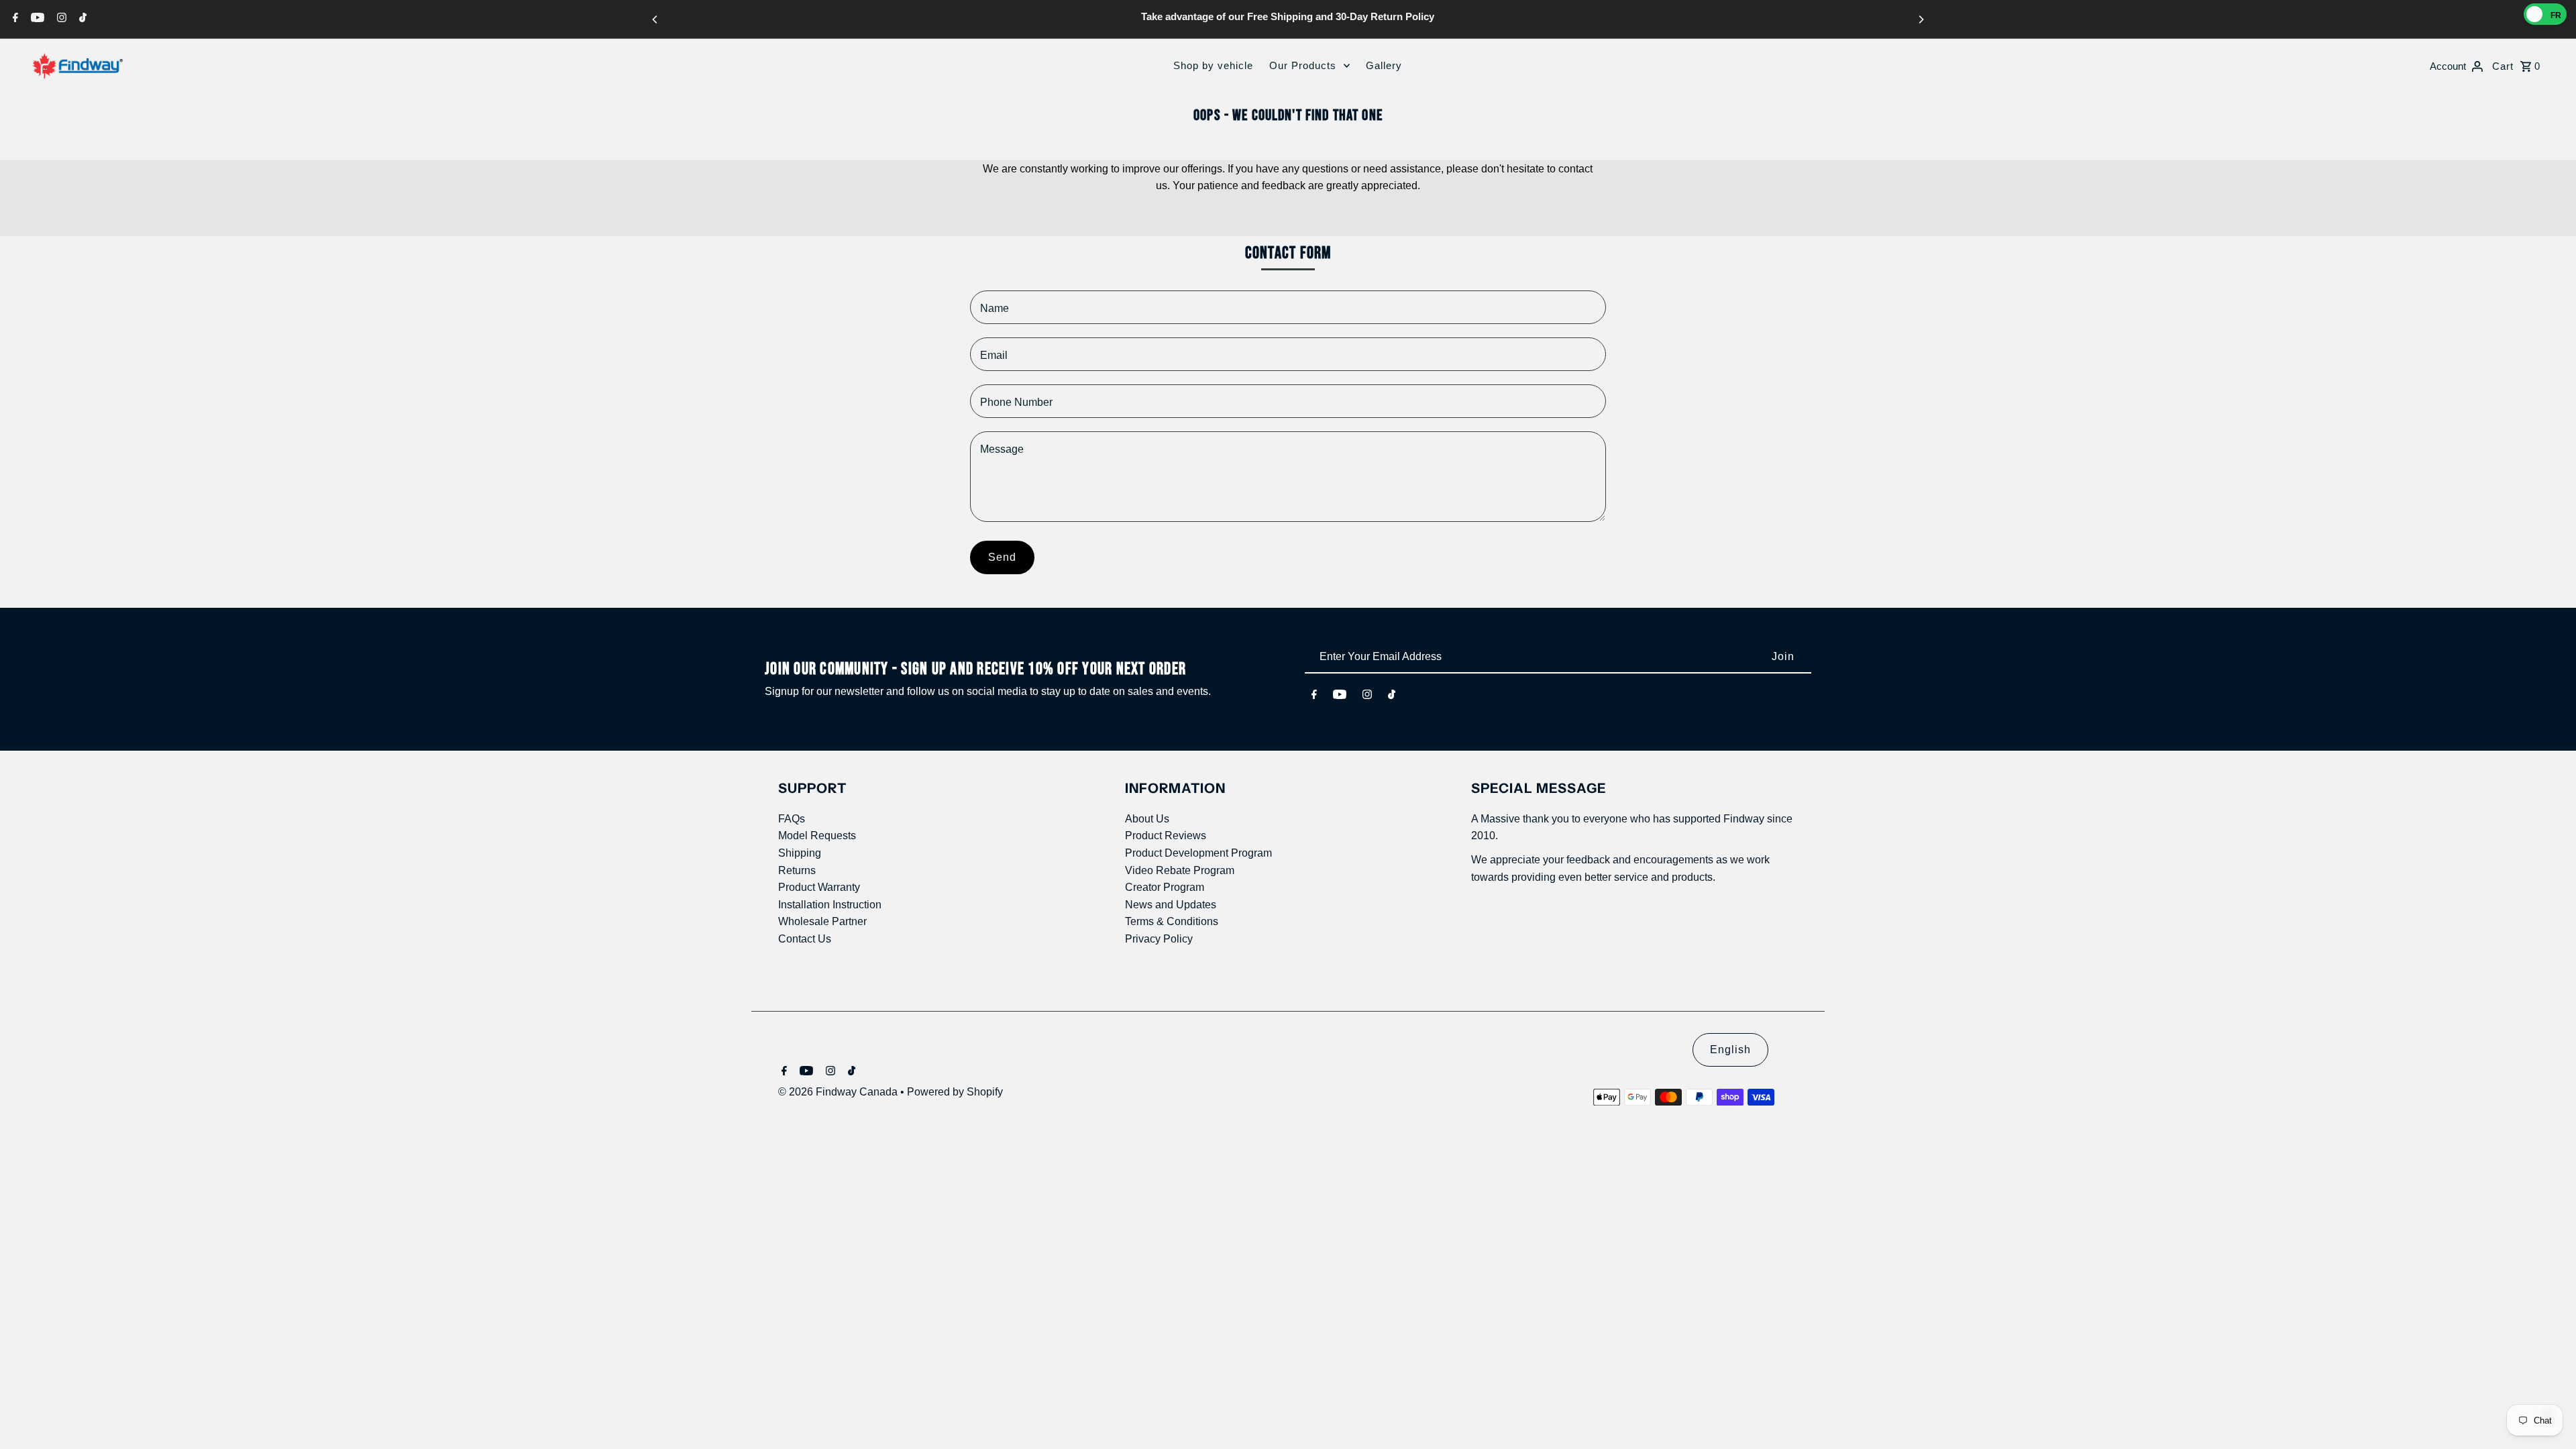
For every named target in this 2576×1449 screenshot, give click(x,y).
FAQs (792, 819)
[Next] (1921, 19)
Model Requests (817, 836)
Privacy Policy (1159, 939)
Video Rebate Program (1180, 870)
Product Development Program (1198, 853)
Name (995, 308)
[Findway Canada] (77, 66)
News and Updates (1171, 905)
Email (994, 355)
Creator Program (1165, 887)
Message (1002, 449)
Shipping (800, 853)
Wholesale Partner (822, 921)
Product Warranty (819, 887)
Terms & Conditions (1172, 921)
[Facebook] (14, 17)
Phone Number (1016, 402)
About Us (1147, 819)
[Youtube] (36, 17)
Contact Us (805, 939)
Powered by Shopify (955, 1092)
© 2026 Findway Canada (839, 1092)
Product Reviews (1166, 836)
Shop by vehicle (1213, 65)
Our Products (1303, 65)
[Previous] (655, 19)
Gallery (1384, 65)
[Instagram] (60, 17)
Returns (797, 870)
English (1730, 1050)
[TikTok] (81, 17)
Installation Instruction (830, 905)
